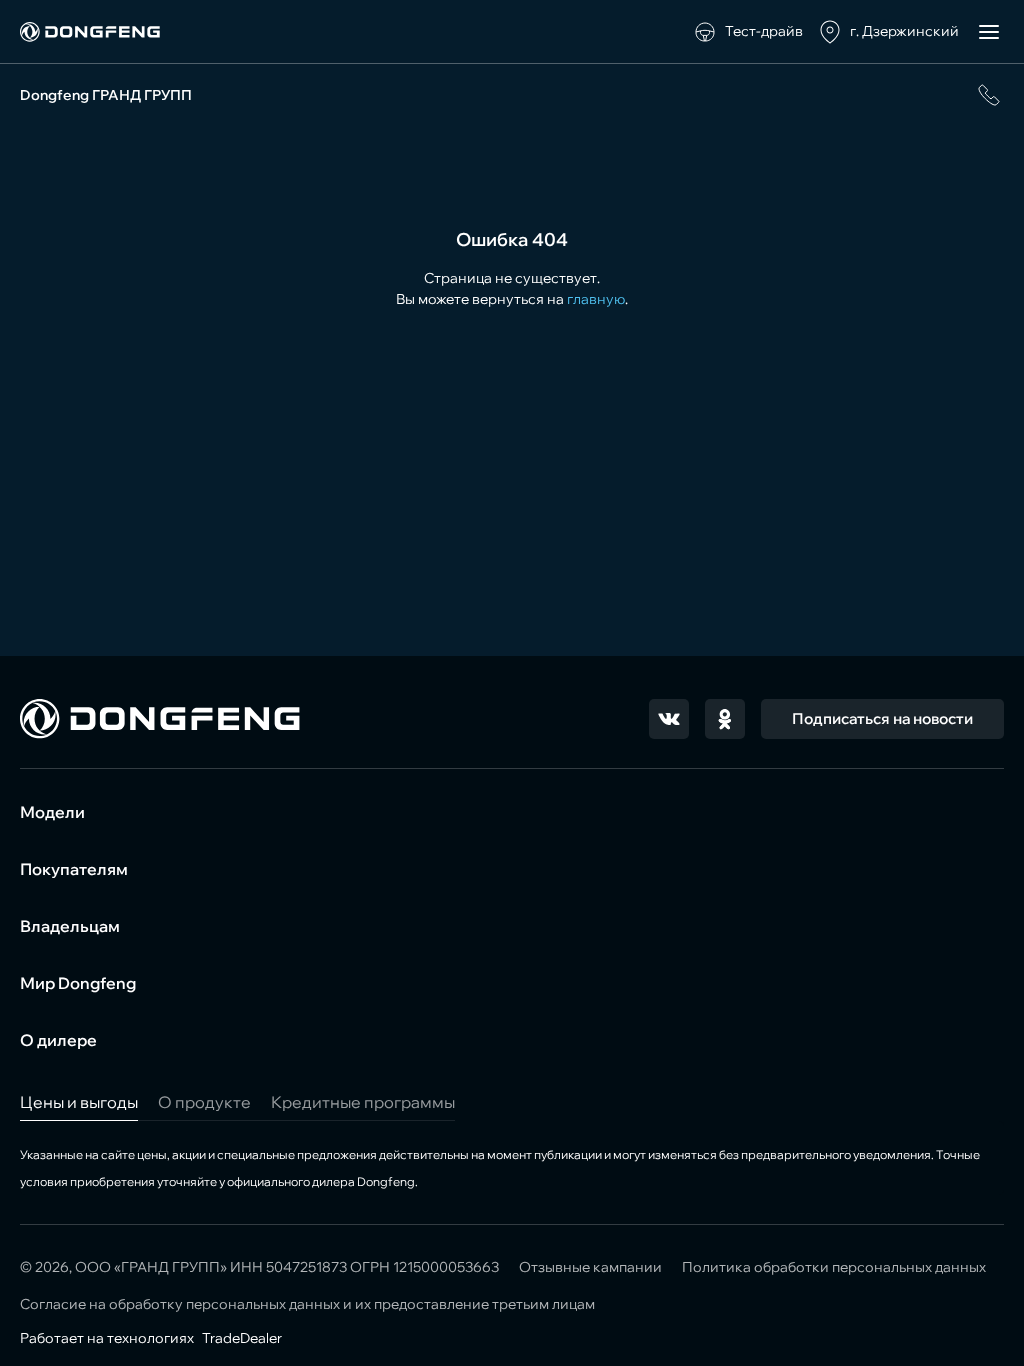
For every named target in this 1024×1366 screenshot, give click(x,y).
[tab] (79, 1102)
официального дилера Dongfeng (321, 1181)
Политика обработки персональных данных (834, 1267)
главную (596, 299)
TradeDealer (240, 1338)
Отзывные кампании (590, 1267)
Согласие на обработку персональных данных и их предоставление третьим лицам (307, 1304)
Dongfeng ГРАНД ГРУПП (106, 95)
